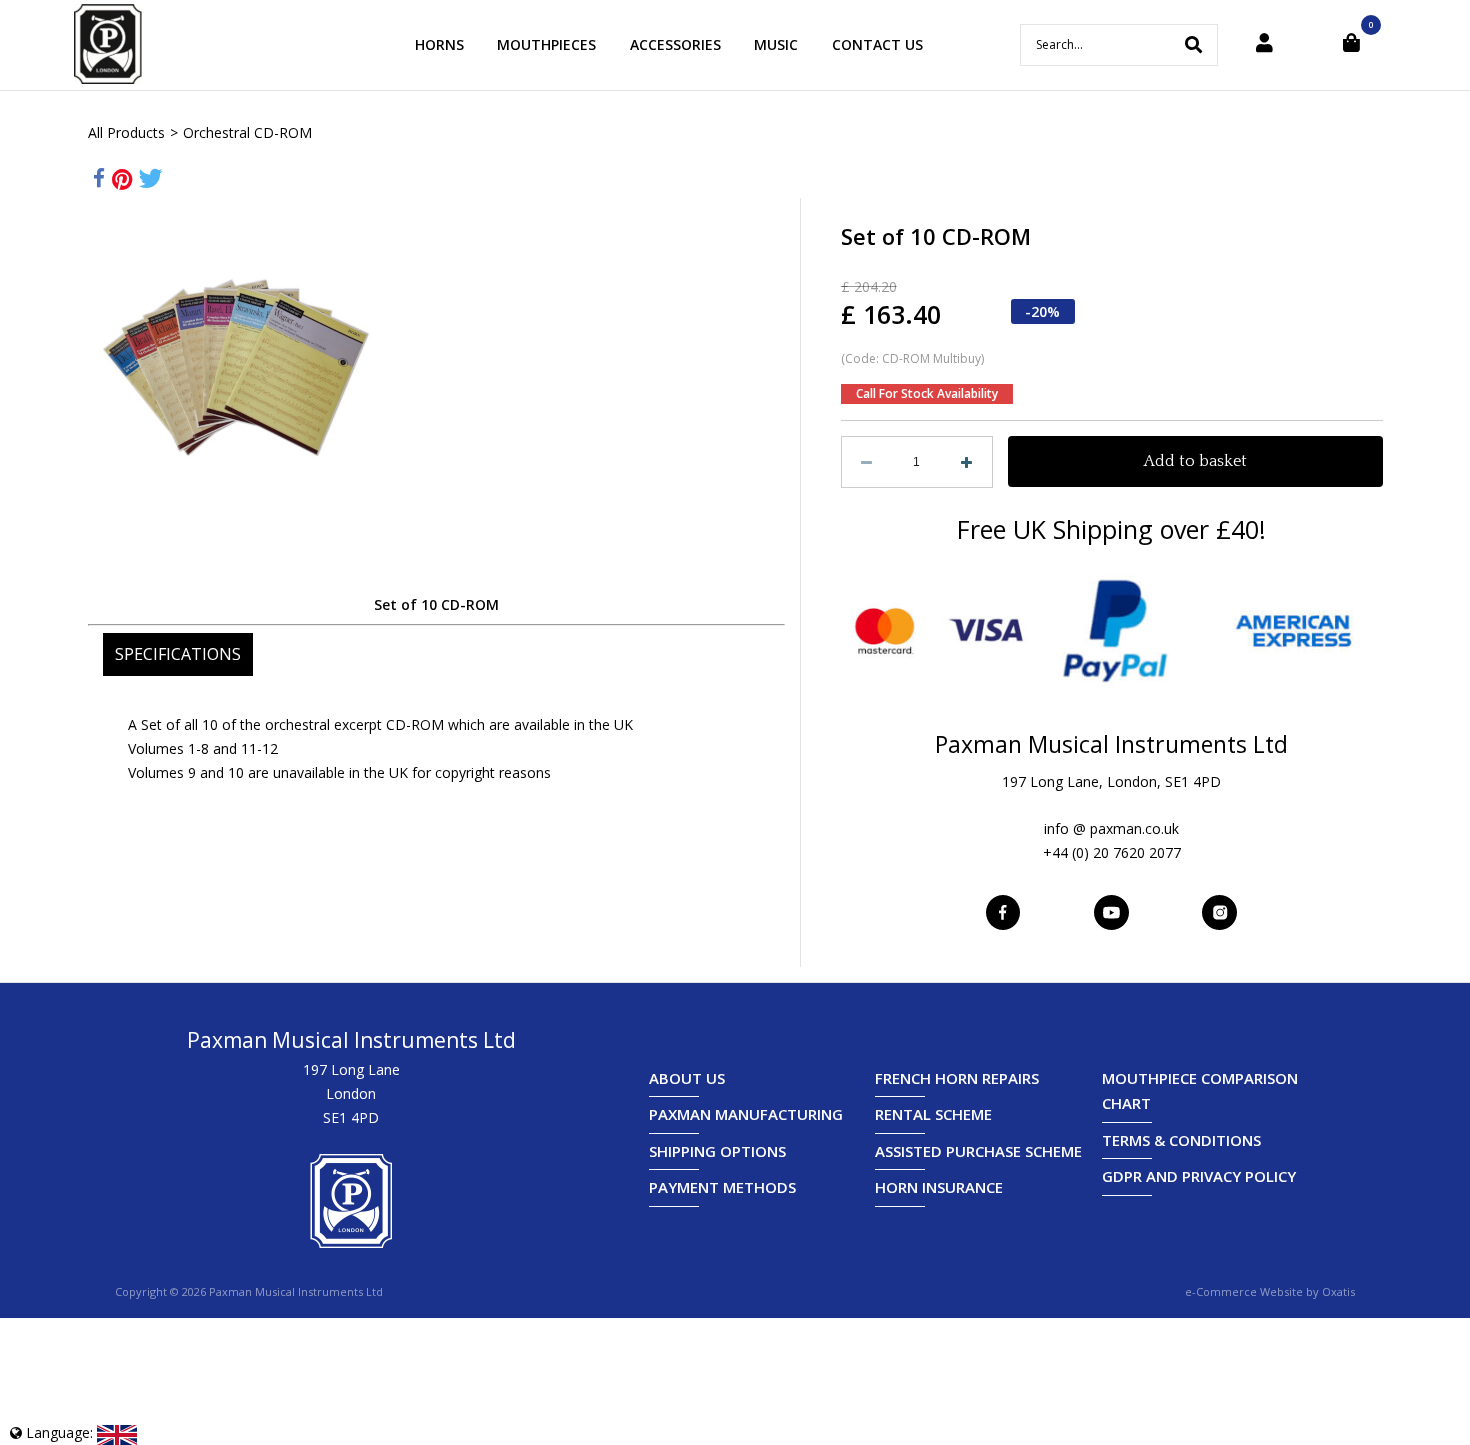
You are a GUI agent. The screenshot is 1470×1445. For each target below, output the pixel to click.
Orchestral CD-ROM (247, 132)
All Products (126, 132)
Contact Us (877, 44)
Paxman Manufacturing (746, 1114)
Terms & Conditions (1181, 1140)
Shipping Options (717, 1151)
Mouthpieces (546, 44)
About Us (687, 1078)
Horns (439, 44)
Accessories (675, 44)
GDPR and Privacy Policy (1199, 1176)
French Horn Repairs (957, 1078)
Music (776, 44)
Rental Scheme (933, 1114)
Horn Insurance (939, 1187)
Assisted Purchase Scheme (978, 1151)
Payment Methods (722, 1187)
